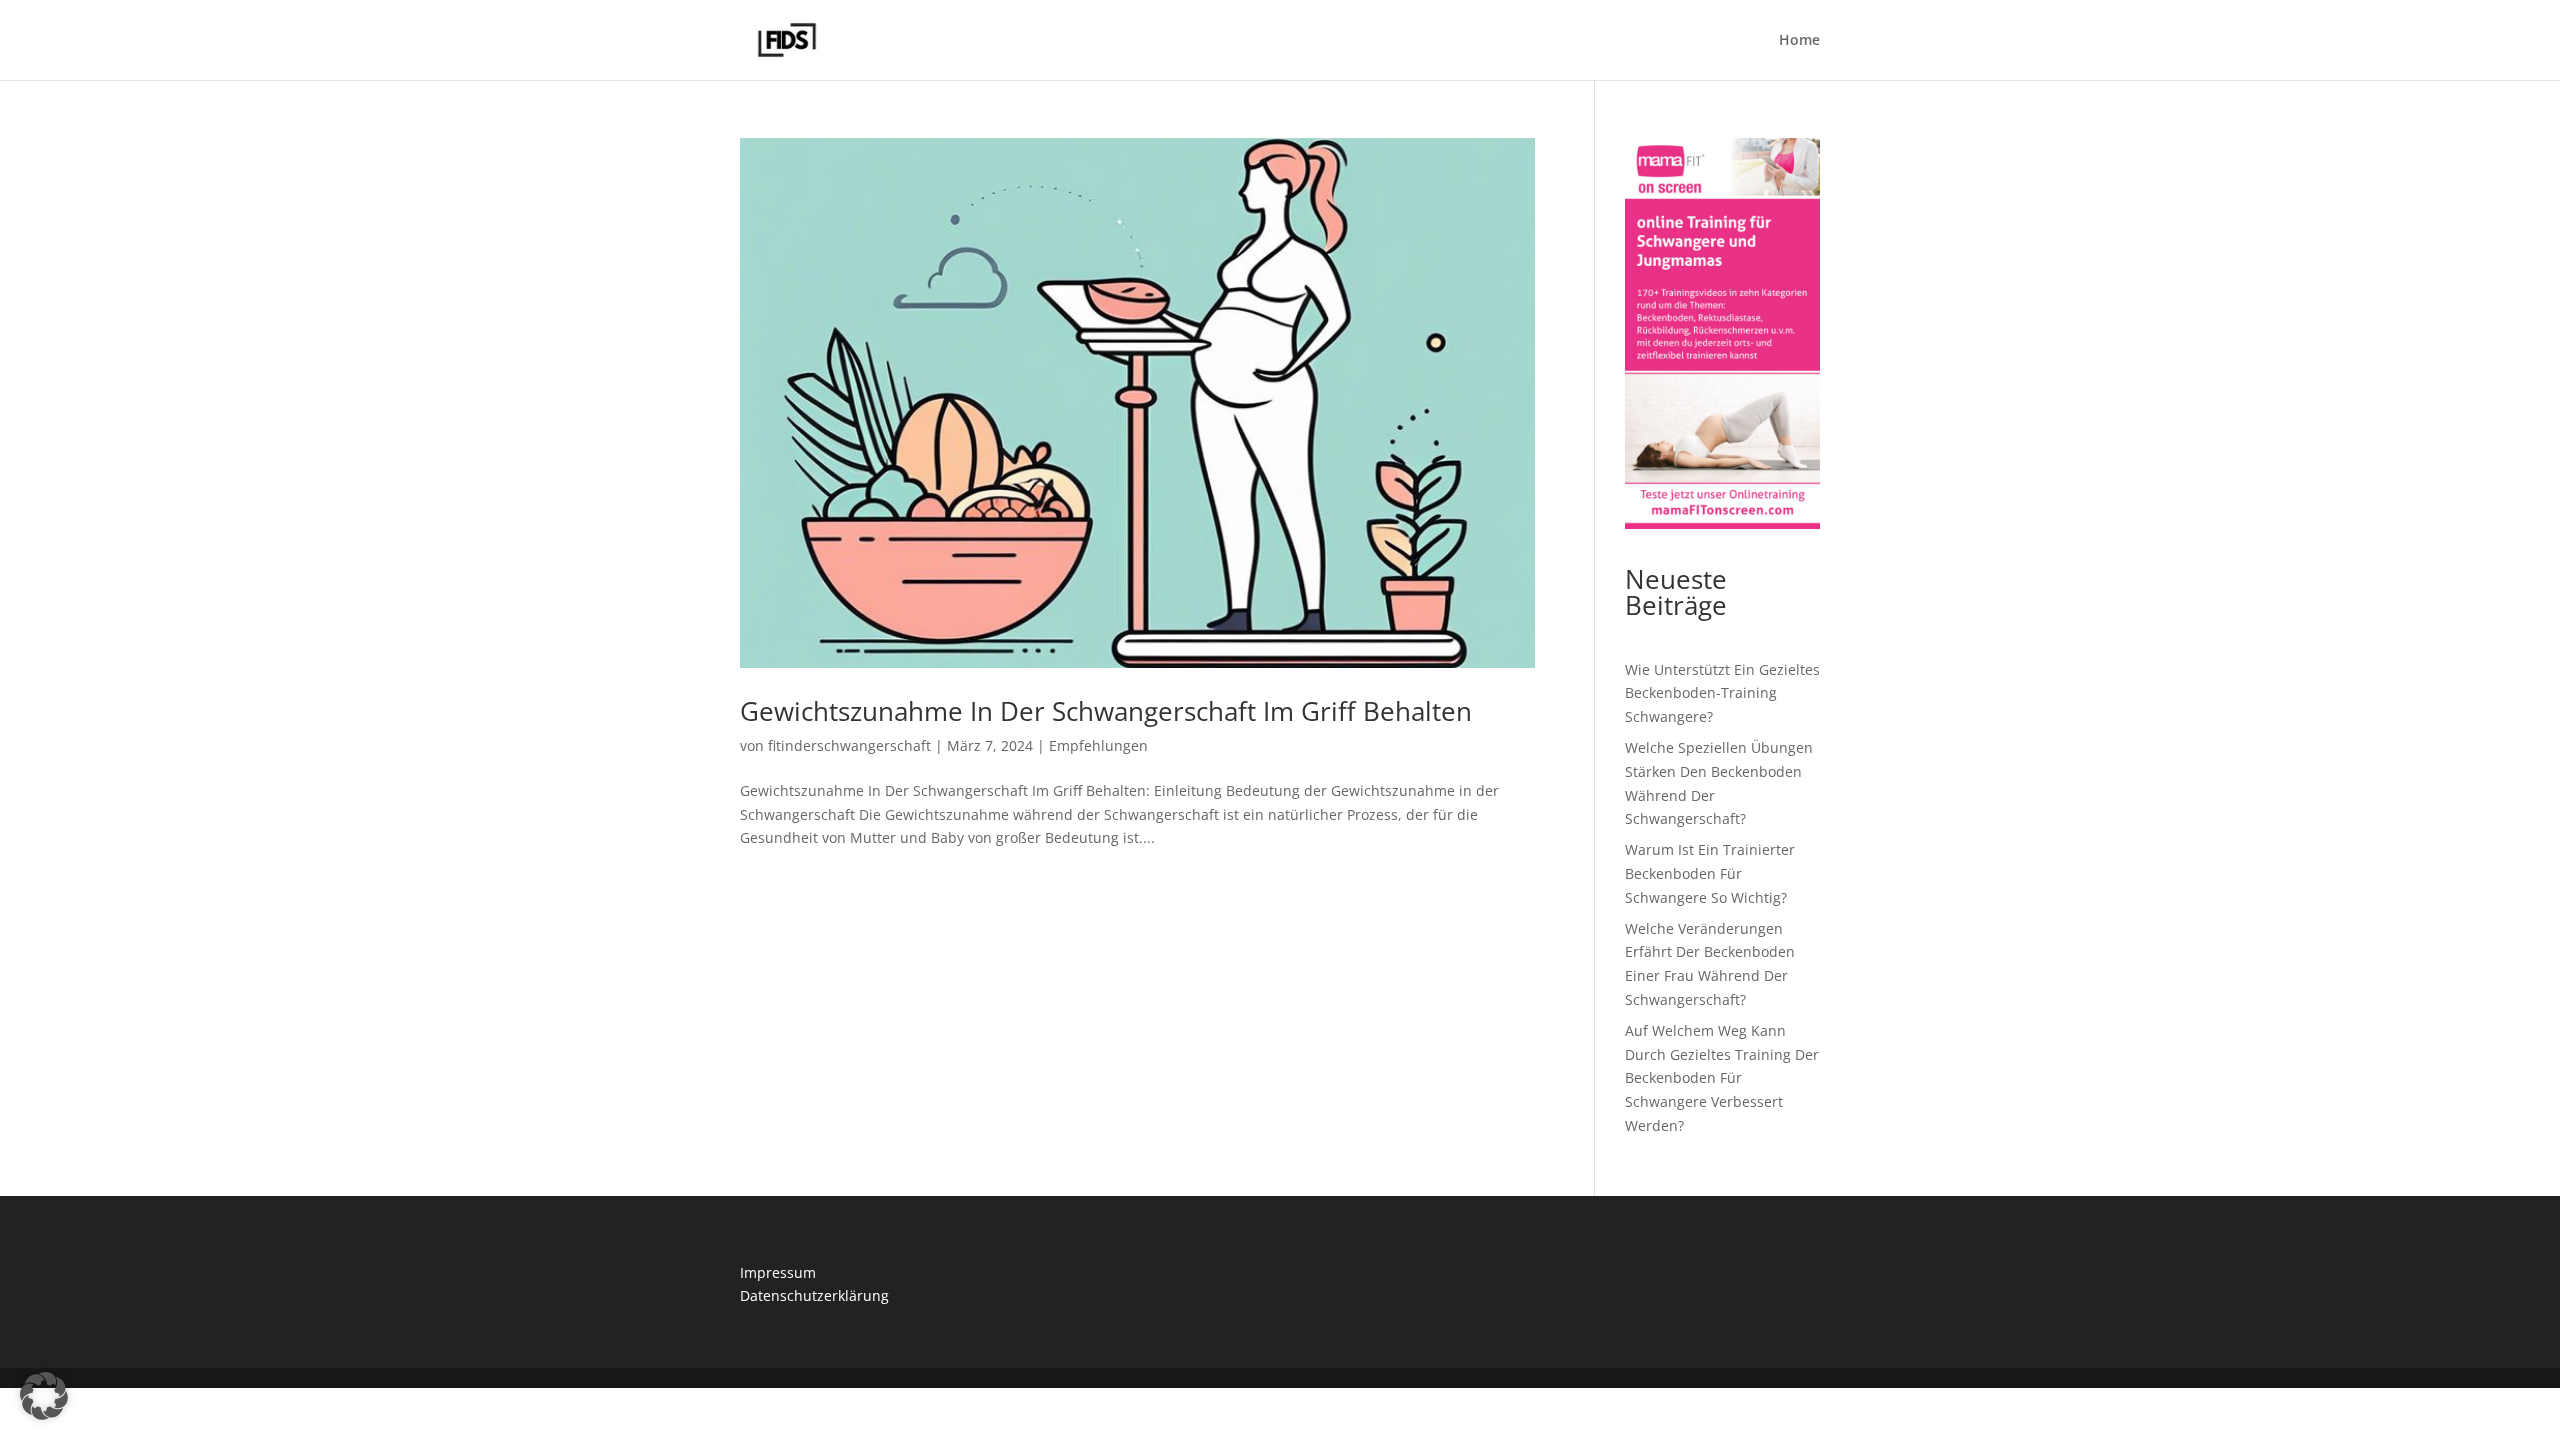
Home (1799, 41)
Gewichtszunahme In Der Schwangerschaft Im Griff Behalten (1106, 711)
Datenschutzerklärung (814, 1295)
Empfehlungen (1098, 745)
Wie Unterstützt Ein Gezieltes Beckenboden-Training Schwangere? (1722, 693)
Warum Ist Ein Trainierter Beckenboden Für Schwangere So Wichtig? (1710, 873)
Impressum (778, 1272)
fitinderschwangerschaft (849, 745)
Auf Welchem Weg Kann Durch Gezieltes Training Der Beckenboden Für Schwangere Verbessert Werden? (1722, 1078)
